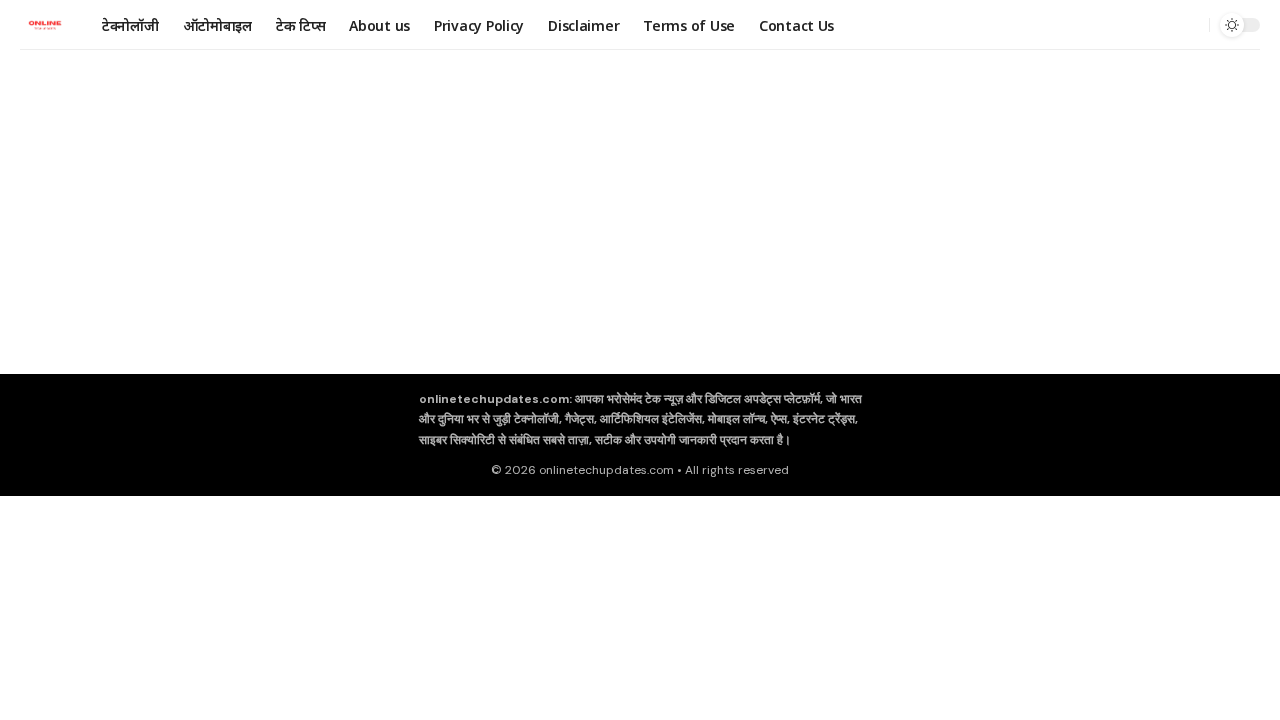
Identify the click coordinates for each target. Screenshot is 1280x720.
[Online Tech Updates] (45, 25)
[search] (1189, 25)
